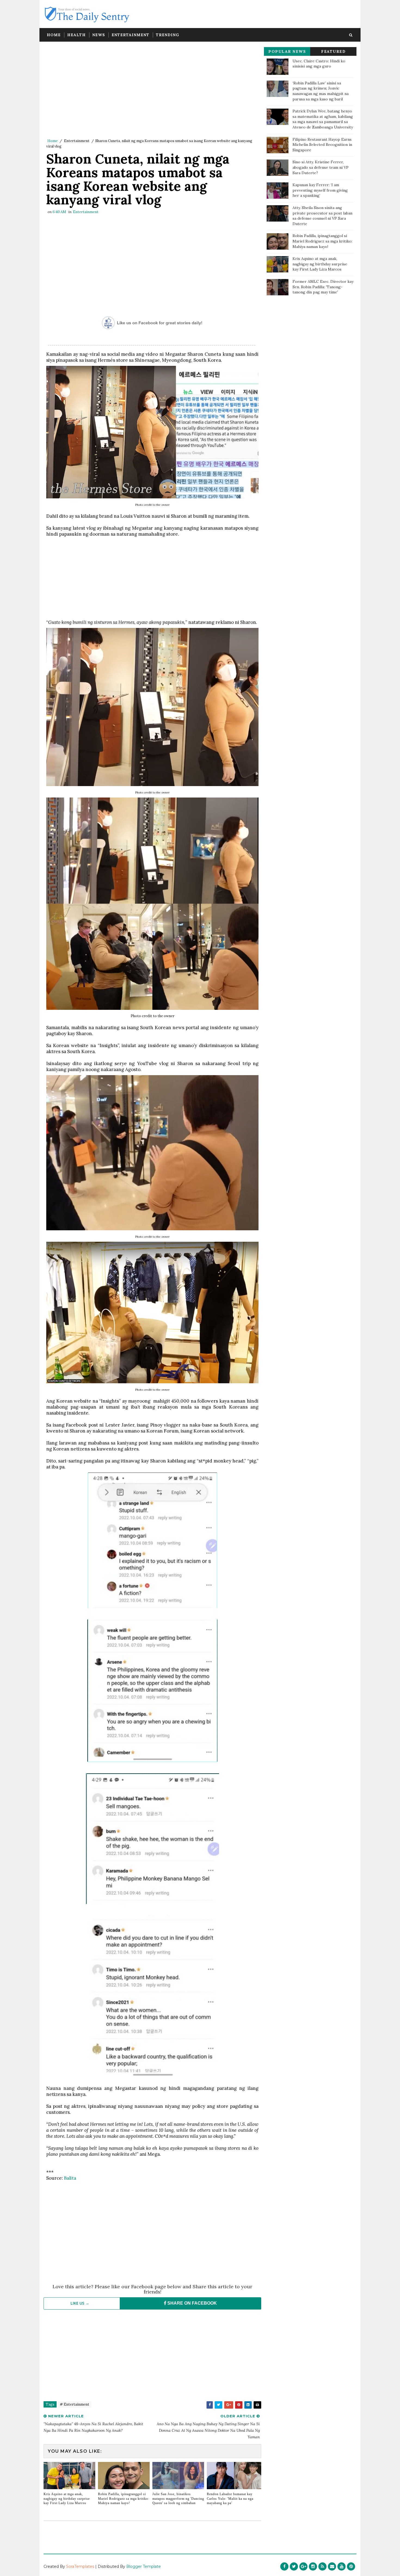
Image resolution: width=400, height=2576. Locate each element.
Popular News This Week (287, 52)
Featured (333, 51)
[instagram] (313, 2566)
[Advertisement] (152, 91)
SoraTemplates (80, 2566)
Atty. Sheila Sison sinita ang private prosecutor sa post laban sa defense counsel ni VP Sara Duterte (322, 216)
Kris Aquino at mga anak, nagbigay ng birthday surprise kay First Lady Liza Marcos (67, 2499)
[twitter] (294, 2566)
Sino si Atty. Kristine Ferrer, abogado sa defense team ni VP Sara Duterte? (321, 167)
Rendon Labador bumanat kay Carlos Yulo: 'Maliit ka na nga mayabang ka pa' (230, 2499)
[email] (332, 2566)
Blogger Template (144, 2566)
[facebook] (284, 2566)
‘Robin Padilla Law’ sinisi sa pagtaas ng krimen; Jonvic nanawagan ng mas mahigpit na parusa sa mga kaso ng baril (321, 91)
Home (54, 35)
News (99, 35)
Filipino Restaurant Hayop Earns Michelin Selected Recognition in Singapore (322, 145)
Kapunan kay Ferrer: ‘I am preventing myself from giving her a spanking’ (320, 190)
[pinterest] (351, 2566)
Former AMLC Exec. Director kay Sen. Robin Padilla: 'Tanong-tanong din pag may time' (323, 287)
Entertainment (130, 35)
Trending (167, 35)
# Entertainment (75, 2404)
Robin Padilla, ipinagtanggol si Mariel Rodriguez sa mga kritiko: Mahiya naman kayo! (124, 2499)
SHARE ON (192, 2303)
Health (76, 35)
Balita (70, 2178)
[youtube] (341, 2566)
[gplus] (303, 2566)
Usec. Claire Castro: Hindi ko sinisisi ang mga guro (319, 64)
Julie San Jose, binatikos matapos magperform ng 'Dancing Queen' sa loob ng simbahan (178, 2499)
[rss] (322, 2566)
